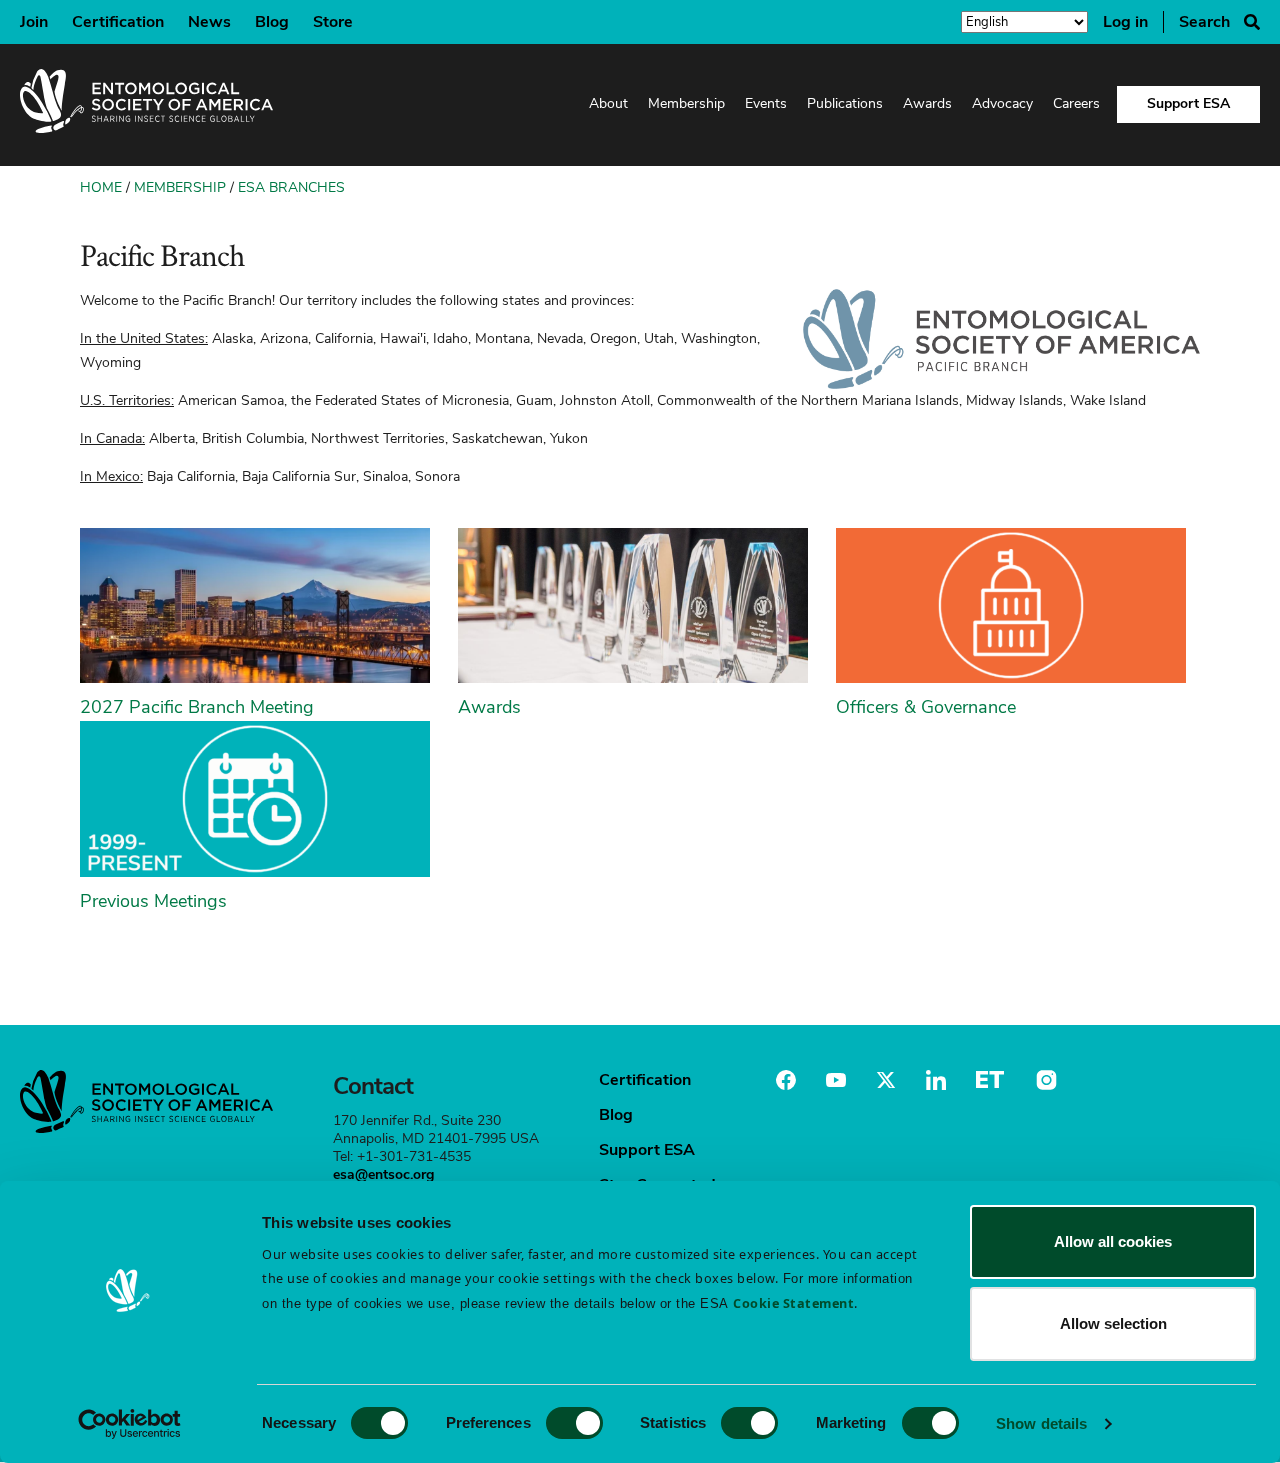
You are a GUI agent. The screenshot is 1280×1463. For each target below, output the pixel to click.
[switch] (574, 1423)
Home (101, 187)
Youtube (836, 1080)
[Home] (146, 105)
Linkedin (936, 1080)
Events (766, 103)
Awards (927, 103)
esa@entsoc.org (383, 1174)
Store (333, 22)
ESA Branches (291, 187)
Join (34, 22)
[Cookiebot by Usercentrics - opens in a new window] (129, 1424)
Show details (1041, 1423)
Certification (118, 22)
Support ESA (1188, 103)
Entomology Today (990, 1080)
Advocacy (1002, 103)
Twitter (886, 1080)
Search (1204, 22)
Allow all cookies (1113, 1241)
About (608, 103)
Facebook (786, 1080)
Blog (272, 22)
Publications (845, 103)
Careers (1076, 103)
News (209, 22)
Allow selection (1113, 1323)
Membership (686, 103)
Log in (1125, 22)
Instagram (1044, 1080)
